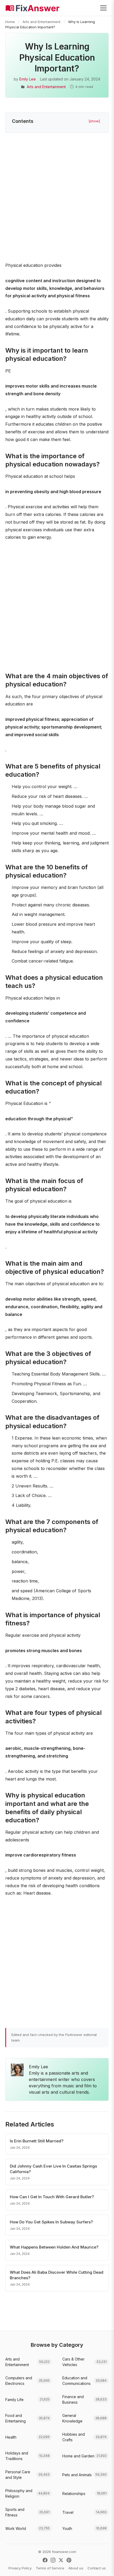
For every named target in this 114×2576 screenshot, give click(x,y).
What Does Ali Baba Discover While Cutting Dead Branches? (57, 2275)
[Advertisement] (57, 198)
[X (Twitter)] (61, 2560)
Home (10, 22)
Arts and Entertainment (41, 22)
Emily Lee (28, 79)
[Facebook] (45, 2560)
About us (76, 2568)
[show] (94, 121)
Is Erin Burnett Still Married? (37, 2141)
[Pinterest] (69, 2560)
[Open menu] (103, 8)
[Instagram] (53, 2560)
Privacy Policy (20, 2568)
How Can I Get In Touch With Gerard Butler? (52, 2197)
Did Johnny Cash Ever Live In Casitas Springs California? (53, 2169)
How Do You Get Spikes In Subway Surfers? (51, 2222)
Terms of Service (50, 2568)
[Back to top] (102, 2566)
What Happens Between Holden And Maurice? (54, 2247)
